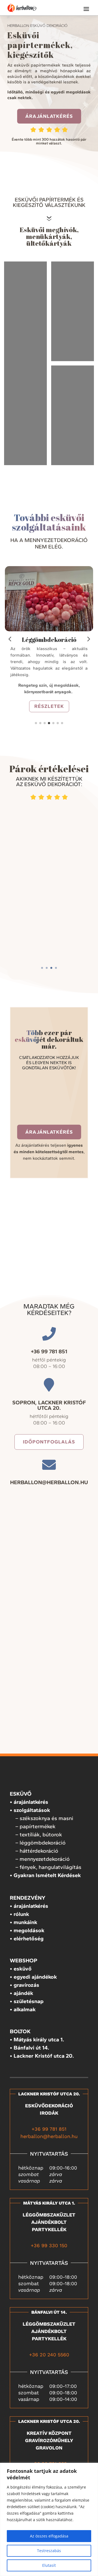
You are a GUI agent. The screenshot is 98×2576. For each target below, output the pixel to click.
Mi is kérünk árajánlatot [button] (49, 933)
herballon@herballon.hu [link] (49, 2136)
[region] (49, 2519)
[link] (22, 8)
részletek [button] (49, 706)
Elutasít (49, 2565)
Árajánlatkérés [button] (49, 116)
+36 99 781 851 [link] (49, 2129)
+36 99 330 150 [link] (49, 2245)
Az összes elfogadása (49, 2536)
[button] (86, 9)
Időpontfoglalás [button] (49, 1442)
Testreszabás (49, 2551)
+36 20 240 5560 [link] (49, 2355)
